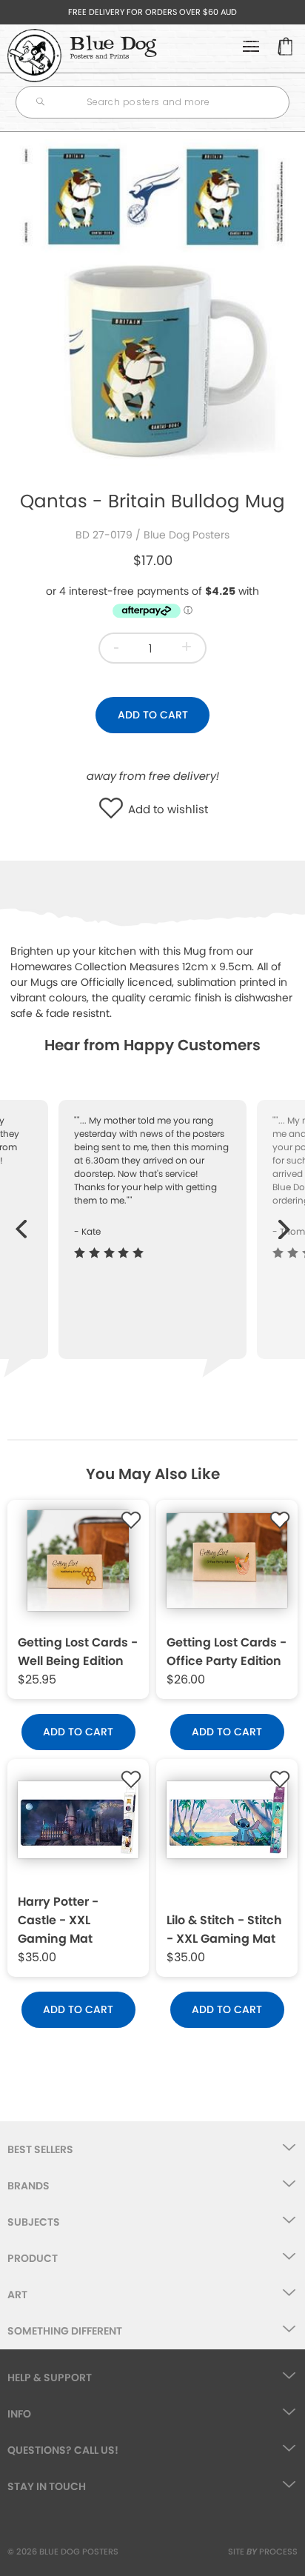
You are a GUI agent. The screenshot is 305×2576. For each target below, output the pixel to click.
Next (285, 1222)
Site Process (263, 2552)
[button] (114, 810)
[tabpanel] (152, 304)
